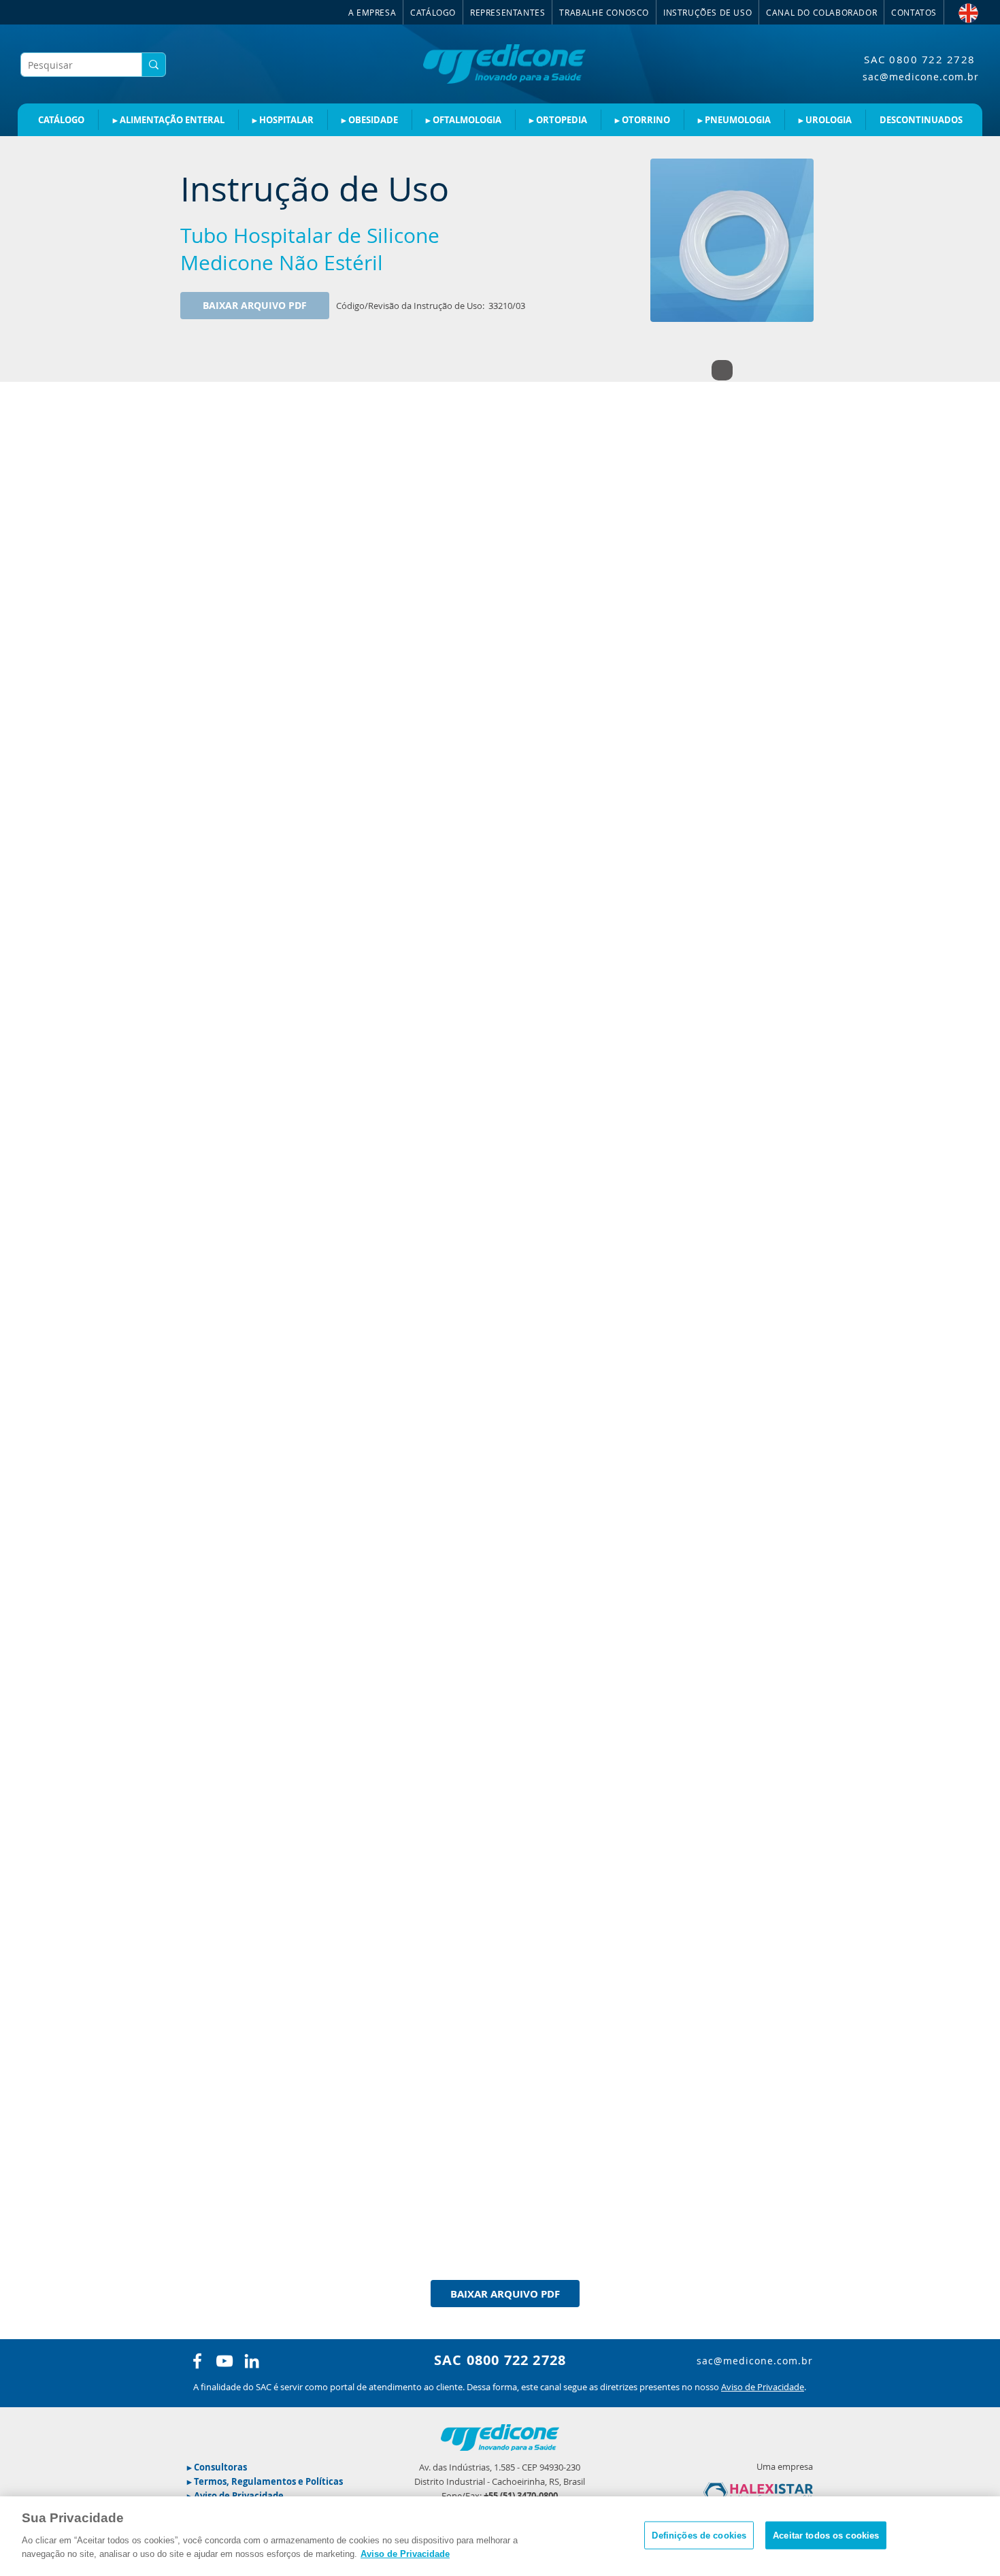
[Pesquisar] (153, 65)
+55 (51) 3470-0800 (521, 2496)
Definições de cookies (699, 2535)
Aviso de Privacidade (763, 2387)
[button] (708, 12)
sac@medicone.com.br (921, 77)
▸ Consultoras (217, 2467)
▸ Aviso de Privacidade (235, 2496)
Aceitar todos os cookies (826, 2535)
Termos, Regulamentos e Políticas (268, 2481)
